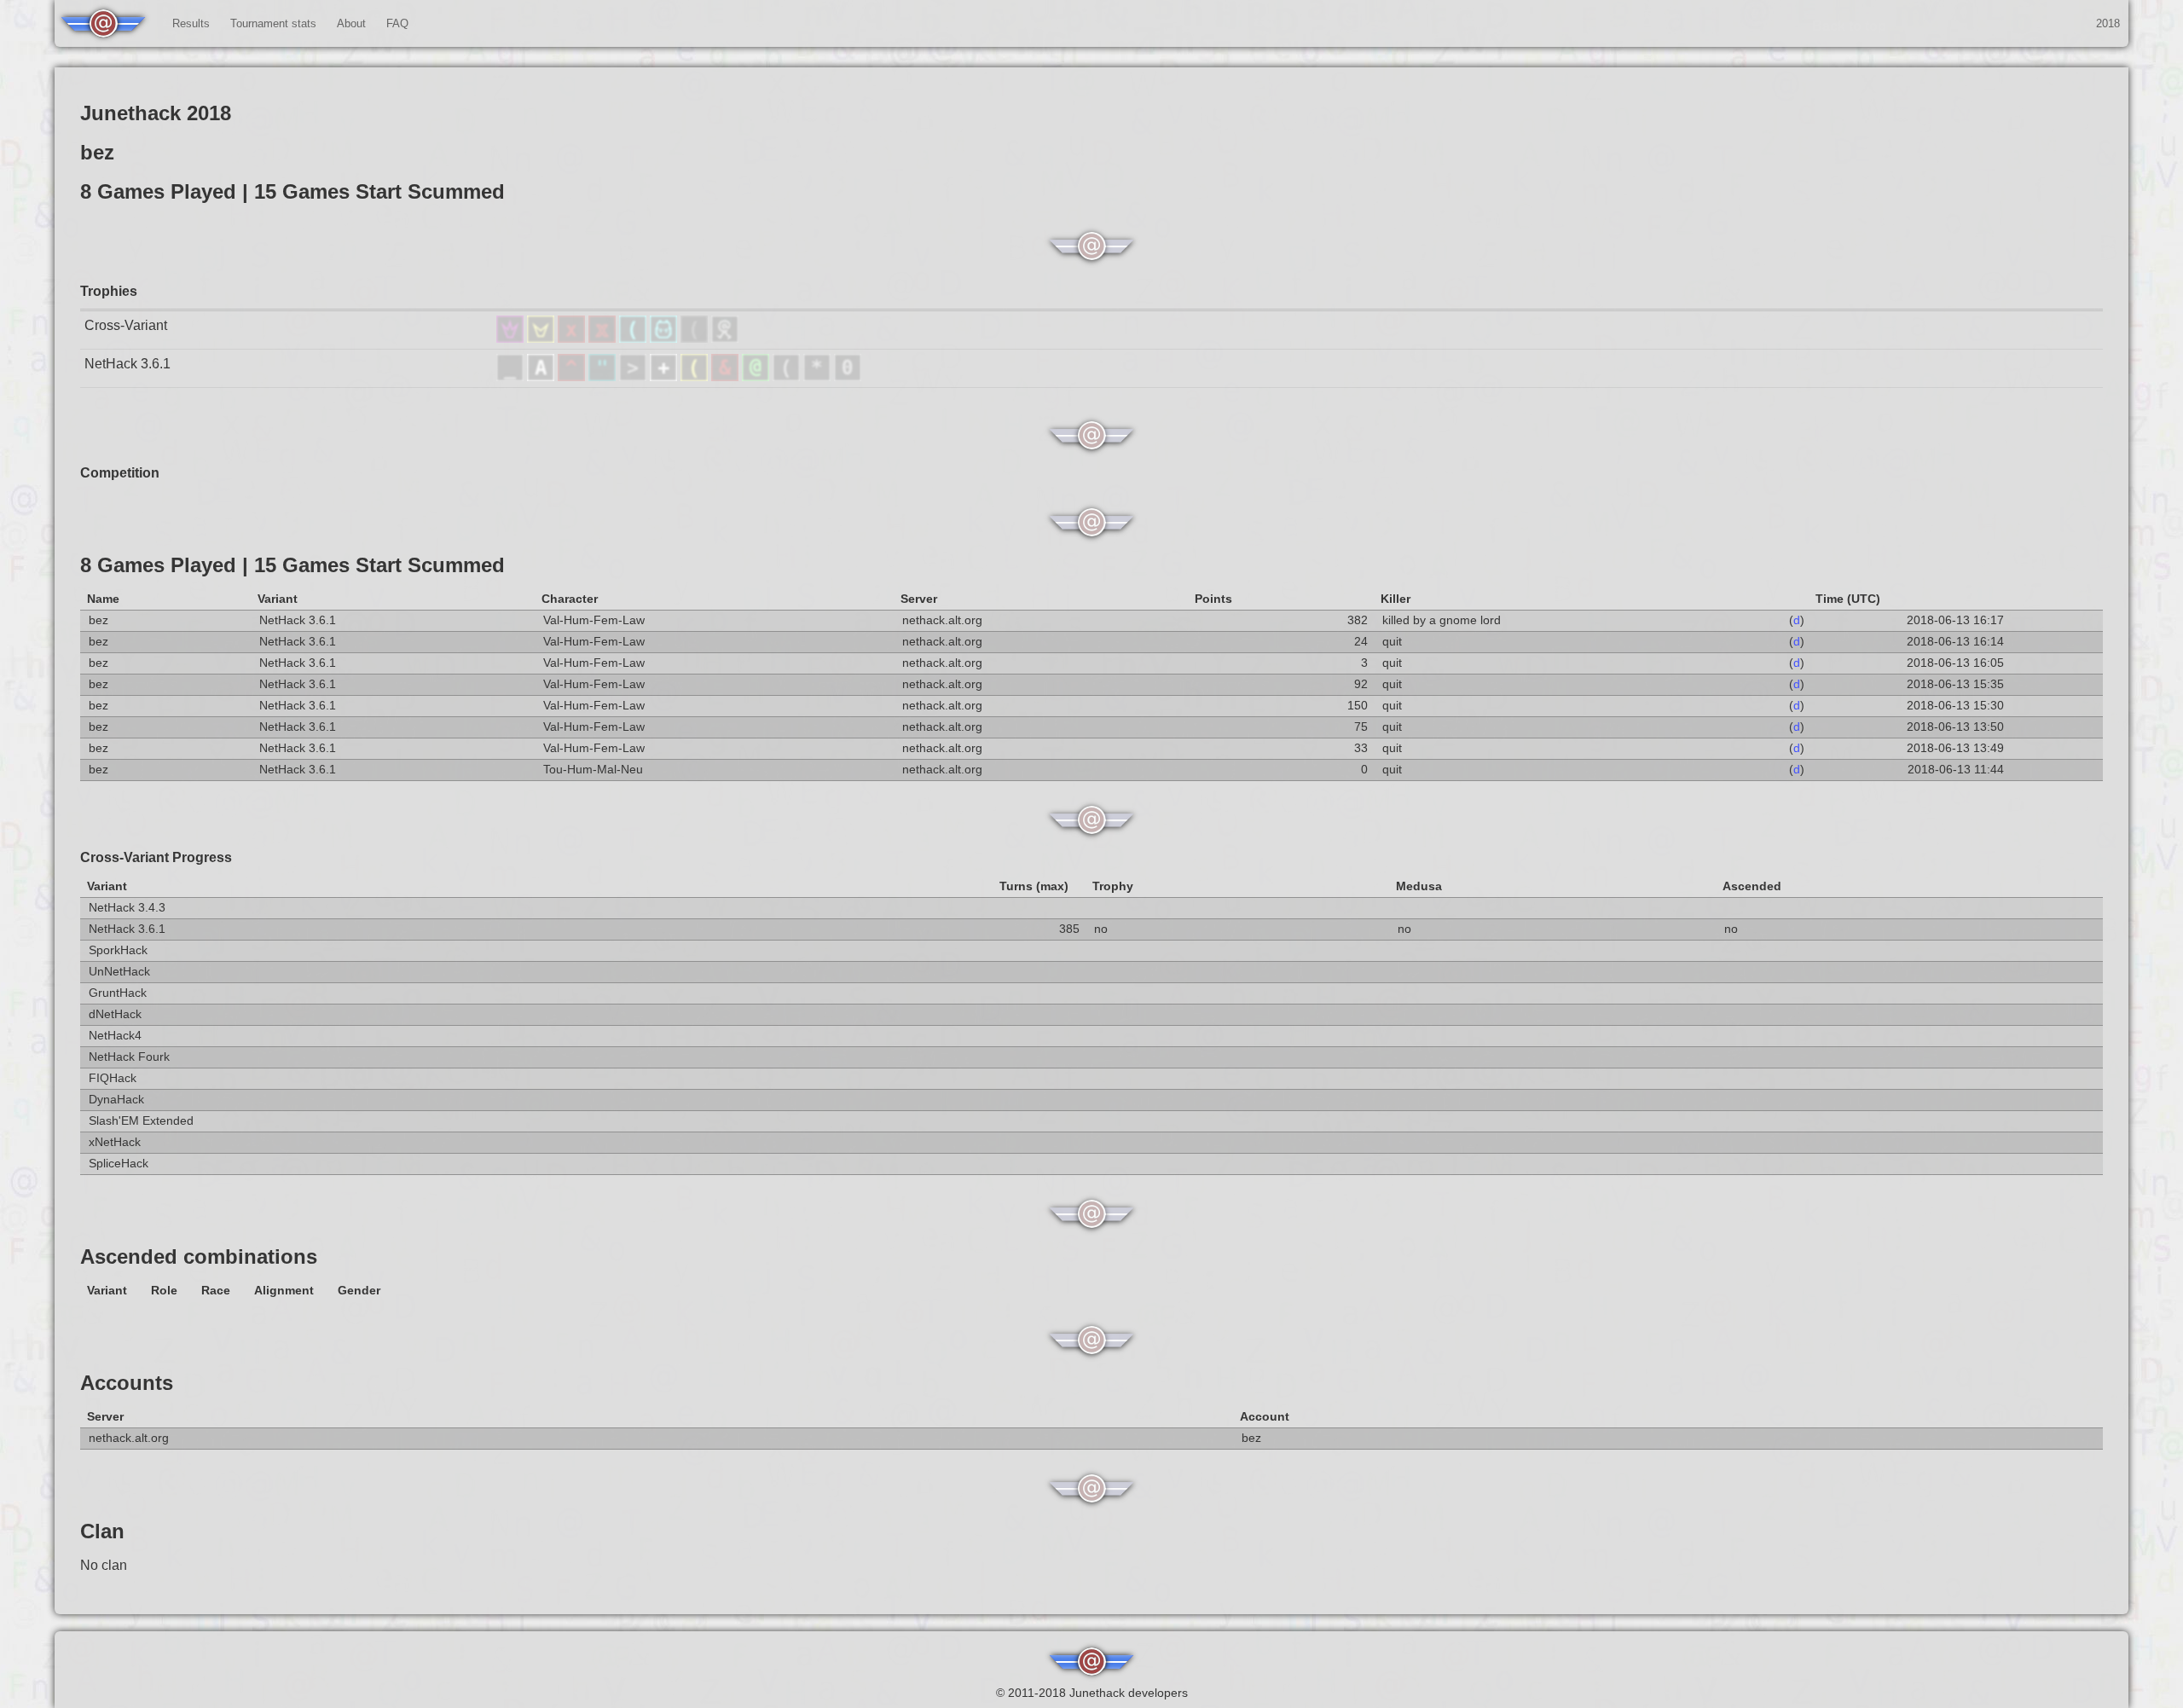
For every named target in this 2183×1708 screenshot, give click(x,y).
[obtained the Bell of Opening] (788, 376)
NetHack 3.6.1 (127, 364)
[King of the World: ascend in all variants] (512, 338)
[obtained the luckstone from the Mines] (819, 376)
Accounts (127, 1383)
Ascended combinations (199, 1256)
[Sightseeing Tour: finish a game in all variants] (696, 338)
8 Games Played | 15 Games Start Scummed (292, 565)
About (351, 23)
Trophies (109, 291)
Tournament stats (273, 23)
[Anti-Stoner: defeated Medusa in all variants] (573, 338)
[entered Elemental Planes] (573, 376)
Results (191, 23)
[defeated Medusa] (757, 376)
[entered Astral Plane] (542, 376)
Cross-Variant (126, 325)
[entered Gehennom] (727, 376)
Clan (102, 1531)
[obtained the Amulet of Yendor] (604, 376)
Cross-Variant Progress (156, 857)
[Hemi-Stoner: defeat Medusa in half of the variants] (604, 338)
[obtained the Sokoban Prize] (848, 376)
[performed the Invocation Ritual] (634, 376)
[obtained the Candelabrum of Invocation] (696, 376)
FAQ (397, 23)
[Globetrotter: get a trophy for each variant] (634, 338)
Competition (120, 473)
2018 (2108, 23)
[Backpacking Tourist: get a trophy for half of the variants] (665, 338)
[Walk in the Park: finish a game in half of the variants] (725, 338)
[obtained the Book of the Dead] (665, 376)
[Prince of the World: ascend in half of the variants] (542, 338)
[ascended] (512, 376)
